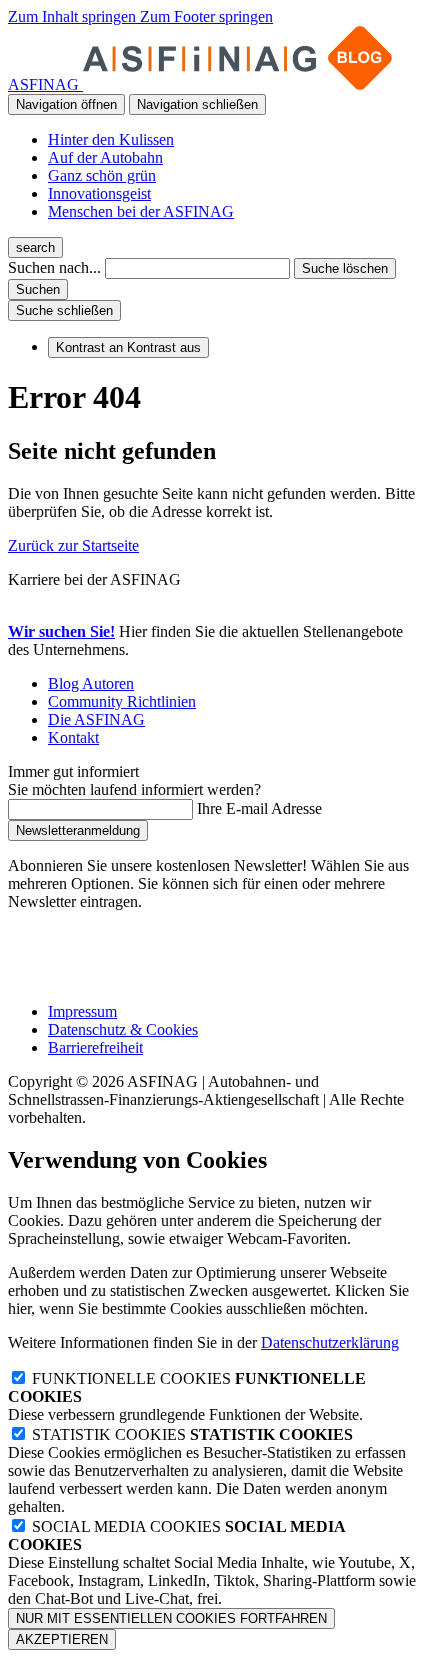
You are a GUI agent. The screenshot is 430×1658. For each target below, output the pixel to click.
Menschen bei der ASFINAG (141, 211)
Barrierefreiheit (95, 1047)
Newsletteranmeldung (78, 830)
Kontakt (73, 737)
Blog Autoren (91, 683)
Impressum (82, 1011)
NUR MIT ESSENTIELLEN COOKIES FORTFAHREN (171, 1618)
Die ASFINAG (96, 719)
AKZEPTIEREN (62, 1639)
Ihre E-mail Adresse (259, 808)
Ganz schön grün (102, 175)
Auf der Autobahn (105, 157)
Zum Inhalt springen (74, 16)
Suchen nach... (54, 267)
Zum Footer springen (206, 16)
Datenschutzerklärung (330, 1342)
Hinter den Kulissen (111, 139)
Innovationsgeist (99, 193)
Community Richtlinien (122, 701)
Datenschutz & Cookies (123, 1029)
